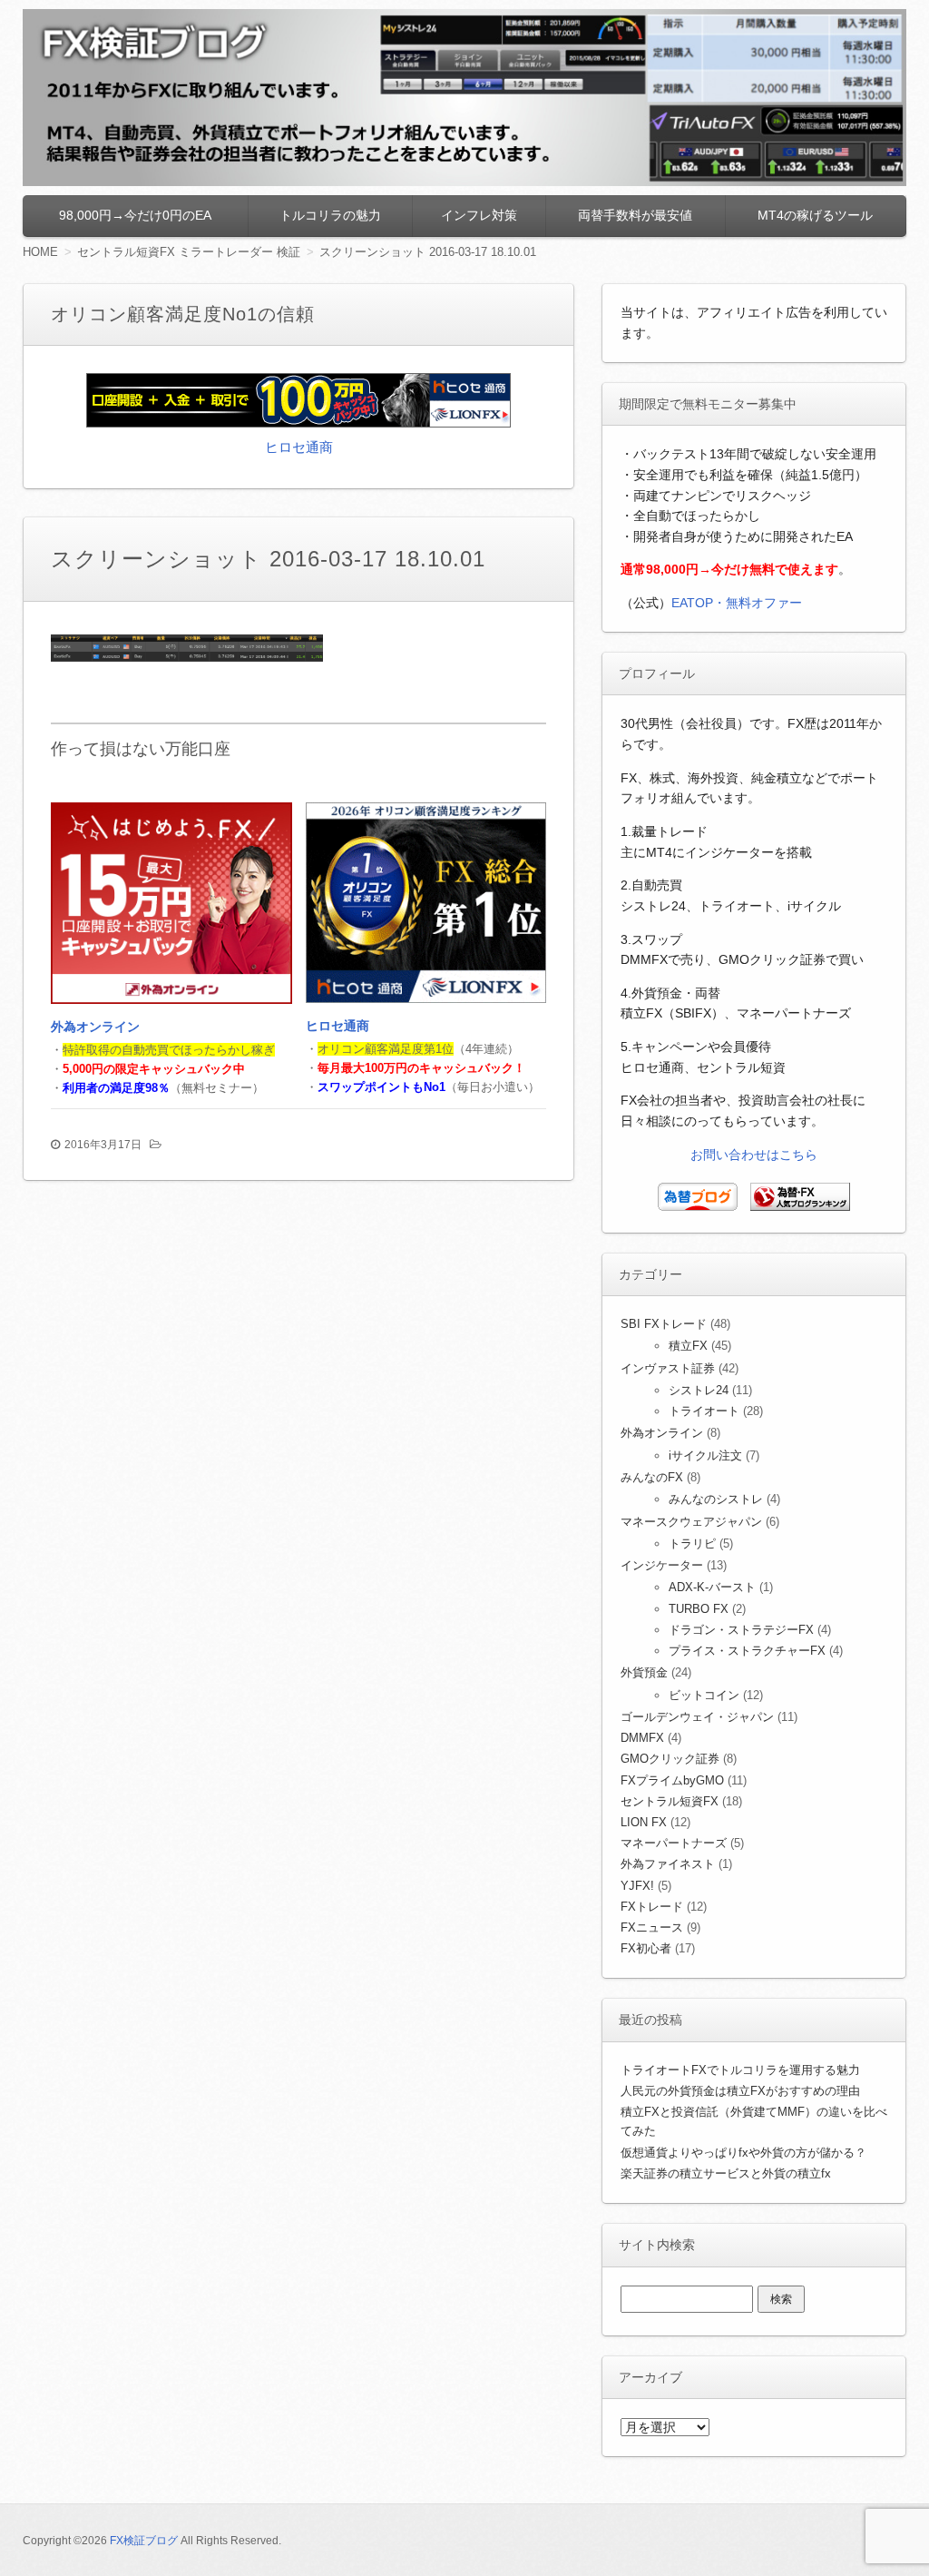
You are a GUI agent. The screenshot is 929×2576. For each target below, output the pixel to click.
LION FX (644, 1822)
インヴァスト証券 (668, 1368)
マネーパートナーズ (674, 1843)
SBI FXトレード (664, 1324)
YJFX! (637, 1886)
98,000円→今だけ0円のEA (135, 215)
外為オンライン (95, 1027)
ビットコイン (704, 1695)
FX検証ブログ (144, 2541)
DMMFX (642, 1738)
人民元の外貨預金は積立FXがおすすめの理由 (740, 2091)
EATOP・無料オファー (737, 603)
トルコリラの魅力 (330, 215)
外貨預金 (644, 1672)
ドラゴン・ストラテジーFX (741, 1630)
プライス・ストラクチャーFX (747, 1651)
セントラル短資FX (670, 1801)
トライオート (704, 1411)
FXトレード (652, 1907)
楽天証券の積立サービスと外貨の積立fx (726, 2173)
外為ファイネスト (668, 1864)
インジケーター (662, 1565)
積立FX (688, 1346)
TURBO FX (699, 1609)
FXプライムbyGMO (672, 1780)
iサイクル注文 (705, 1455)
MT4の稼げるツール (815, 215)
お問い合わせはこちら (754, 1155)
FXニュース (652, 1927)
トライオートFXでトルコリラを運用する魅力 (740, 2070)
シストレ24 (699, 1390)
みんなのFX (652, 1477)
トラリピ (692, 1544)
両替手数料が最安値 (635, 215)
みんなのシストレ (716, 1499)
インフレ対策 (479, 215)
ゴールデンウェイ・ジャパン (697, 1717)
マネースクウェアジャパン (691, 1522)
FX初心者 (646, 1948)
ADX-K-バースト (712, 1587)
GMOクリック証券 (670, 1759)
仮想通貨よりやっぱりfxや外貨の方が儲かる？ (743, 2153)
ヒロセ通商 (299, 447)
